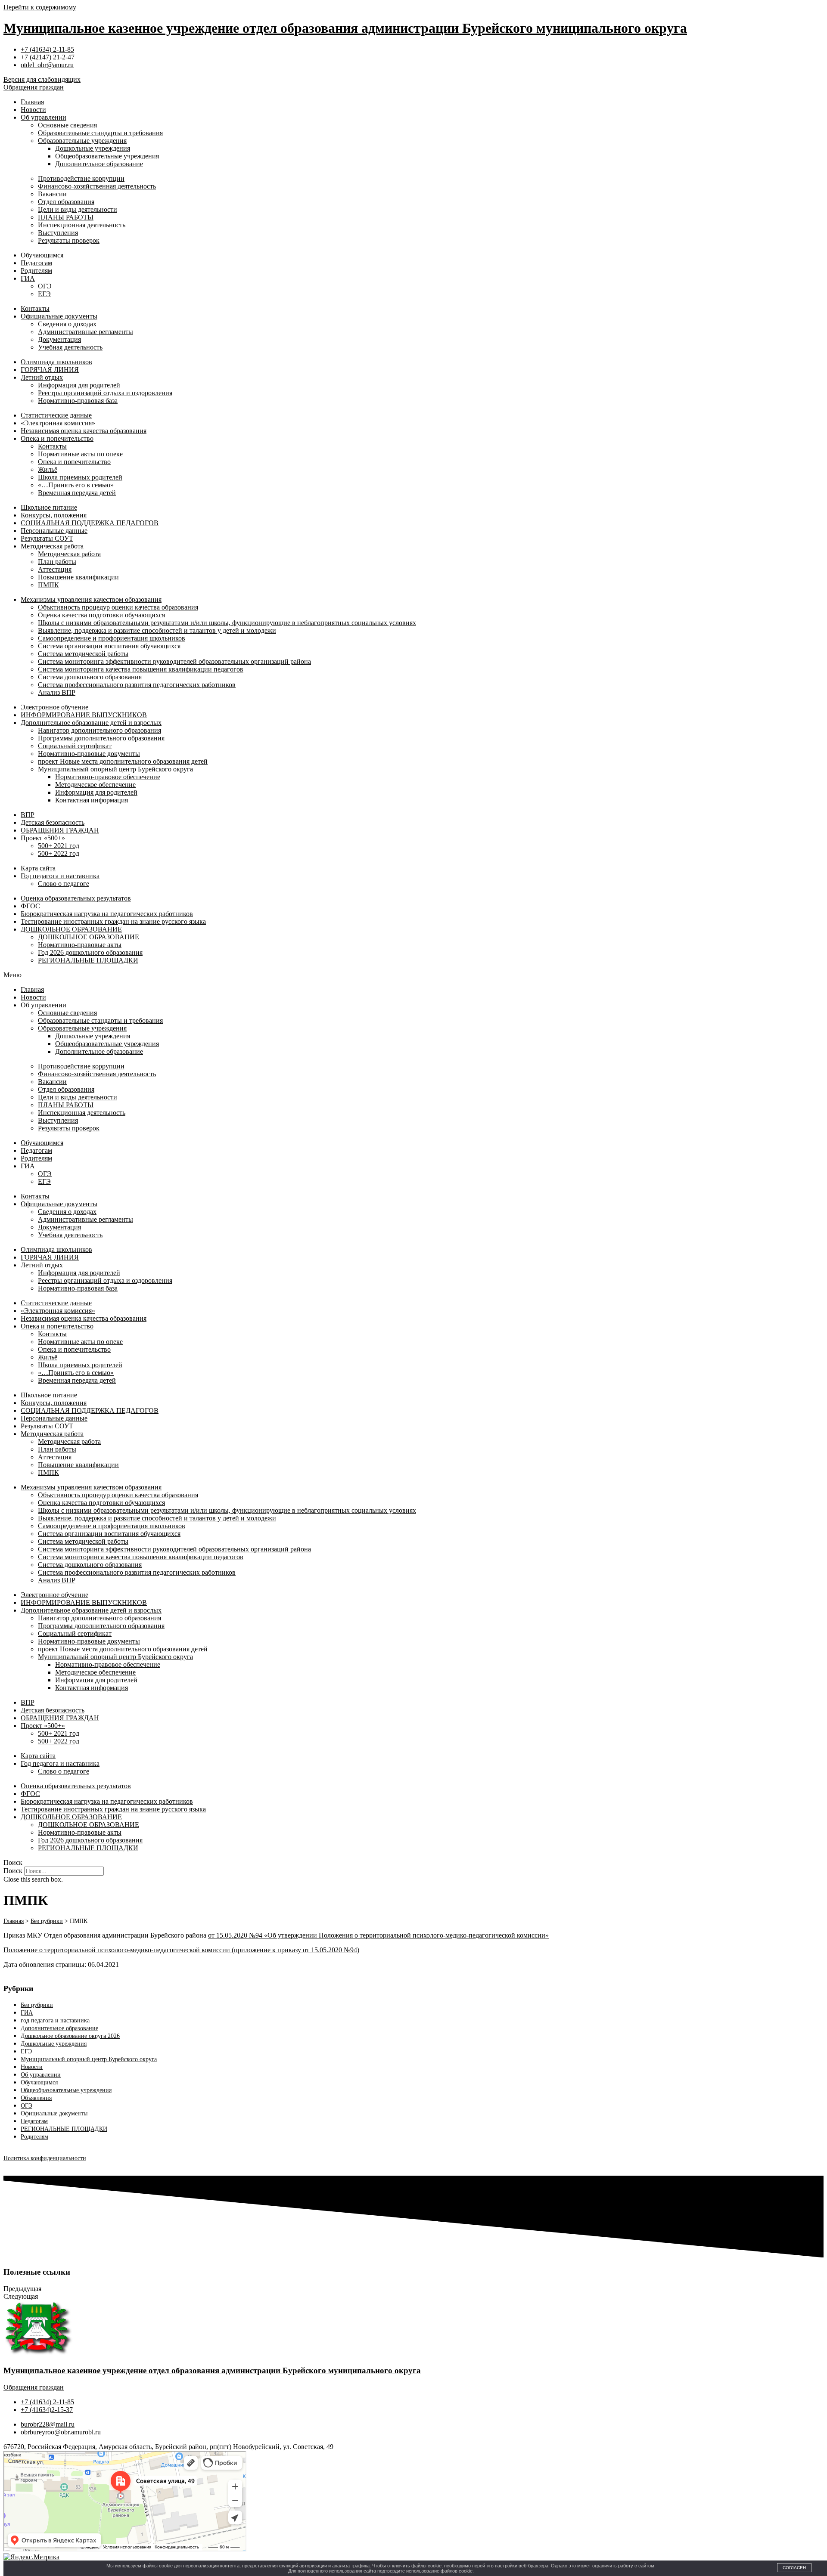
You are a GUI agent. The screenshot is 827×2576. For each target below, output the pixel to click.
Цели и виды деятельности (78, 209)
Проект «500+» (43, 838)
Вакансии (52, 194)
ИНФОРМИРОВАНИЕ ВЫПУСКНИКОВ (84, 715)
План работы (57, 562)
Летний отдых (42, 377)
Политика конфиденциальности (45, 2158)
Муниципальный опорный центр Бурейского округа (115, 769)
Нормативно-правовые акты (80, 945)
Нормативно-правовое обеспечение (108, 777)
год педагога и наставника (55, 2020)
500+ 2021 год (59, 846)
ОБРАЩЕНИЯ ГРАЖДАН (60, 830)
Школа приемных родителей (80, 477)
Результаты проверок (69, 240)
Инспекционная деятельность (82, 225)
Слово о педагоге (64, 884)
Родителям (36, 271)
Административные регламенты (85, 332)
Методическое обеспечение (95, 785)
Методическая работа (52, 546)
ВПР (28, 815)
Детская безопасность (53, 822)
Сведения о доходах (67, 324)
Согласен (794, 2568)
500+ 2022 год (59, 853)
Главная (32, 102)
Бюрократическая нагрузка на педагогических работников (107, 914)
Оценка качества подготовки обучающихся (101, 615)
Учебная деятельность (70, 347)
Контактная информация (92, 800)
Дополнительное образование (99, 164)
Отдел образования (66, 202)
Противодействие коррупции (81, 178)
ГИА (28, 278)
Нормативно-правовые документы (89, 754)
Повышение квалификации (78, 577)
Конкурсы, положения (54, 515)
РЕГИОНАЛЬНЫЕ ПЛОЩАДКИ (88, 960)
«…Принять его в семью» (76, 485)
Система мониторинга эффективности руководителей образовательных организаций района (174, 661)
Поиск (13, 1871)
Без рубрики (37, 2005)
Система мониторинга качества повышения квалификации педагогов (141, 669)
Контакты (35, 308)
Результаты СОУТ (47, 538)
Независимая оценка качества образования (84, 431)
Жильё (48, 469)
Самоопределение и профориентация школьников (112, 638)
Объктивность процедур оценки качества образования (118, 607)
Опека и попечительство (57, 438)
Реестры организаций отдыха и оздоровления (105, 393)
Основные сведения (67, 125)
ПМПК (48, 585)
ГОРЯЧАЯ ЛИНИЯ (50, 370)
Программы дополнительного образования (101, 738)
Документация (59, 339)
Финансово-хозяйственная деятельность (97, 186)
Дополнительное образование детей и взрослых (91, 723)
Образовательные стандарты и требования (100, 133)
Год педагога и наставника (60, 876)
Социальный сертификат (75, 746)
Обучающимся (42, 255)
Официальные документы (59, 316)
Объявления (36, 2098)
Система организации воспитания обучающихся (109, 646)
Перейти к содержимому (40, 7)
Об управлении (44, 117)
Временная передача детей (77, 493)
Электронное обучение (54, 707)
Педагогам (36, 263)
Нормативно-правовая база (78, 401)
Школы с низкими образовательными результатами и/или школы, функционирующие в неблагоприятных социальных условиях (227, 623)
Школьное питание (49, 507)
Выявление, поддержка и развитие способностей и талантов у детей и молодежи (157, 630)
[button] (413, 975)
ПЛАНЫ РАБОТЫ (66, 217)
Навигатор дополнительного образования (99, 730)
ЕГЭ (44, 294)
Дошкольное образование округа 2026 (70, 2036)
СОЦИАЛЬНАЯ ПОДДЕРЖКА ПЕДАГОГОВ (90, 523)
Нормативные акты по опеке (80, 454)
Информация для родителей (79, 385)
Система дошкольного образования (90, 677)
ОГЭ (45, 286)
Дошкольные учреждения (93, 148)
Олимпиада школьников (56, 362)
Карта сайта (38, 868)
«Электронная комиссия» (58, 423)
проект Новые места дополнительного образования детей (123, 761)
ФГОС (30, 906)
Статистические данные (56, 415)
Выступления (58, 233)
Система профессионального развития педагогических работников (137, 685)
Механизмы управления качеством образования (91, 599)
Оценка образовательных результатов (76, 898)
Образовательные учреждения (82, 141)
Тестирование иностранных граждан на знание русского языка (113, 921)
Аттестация (55, 569)
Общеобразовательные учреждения (107, 156)
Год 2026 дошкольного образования (90, 952)
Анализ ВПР (57, 692)
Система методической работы (83, 654)
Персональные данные (54, 531)
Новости (33, 110)
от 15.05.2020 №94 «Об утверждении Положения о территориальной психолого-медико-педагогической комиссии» (378, 1935)
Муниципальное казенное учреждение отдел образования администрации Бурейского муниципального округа (345, 28)
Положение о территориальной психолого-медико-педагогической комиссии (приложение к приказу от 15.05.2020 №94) (181, 1950)
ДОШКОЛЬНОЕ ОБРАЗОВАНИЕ (71, 929)
